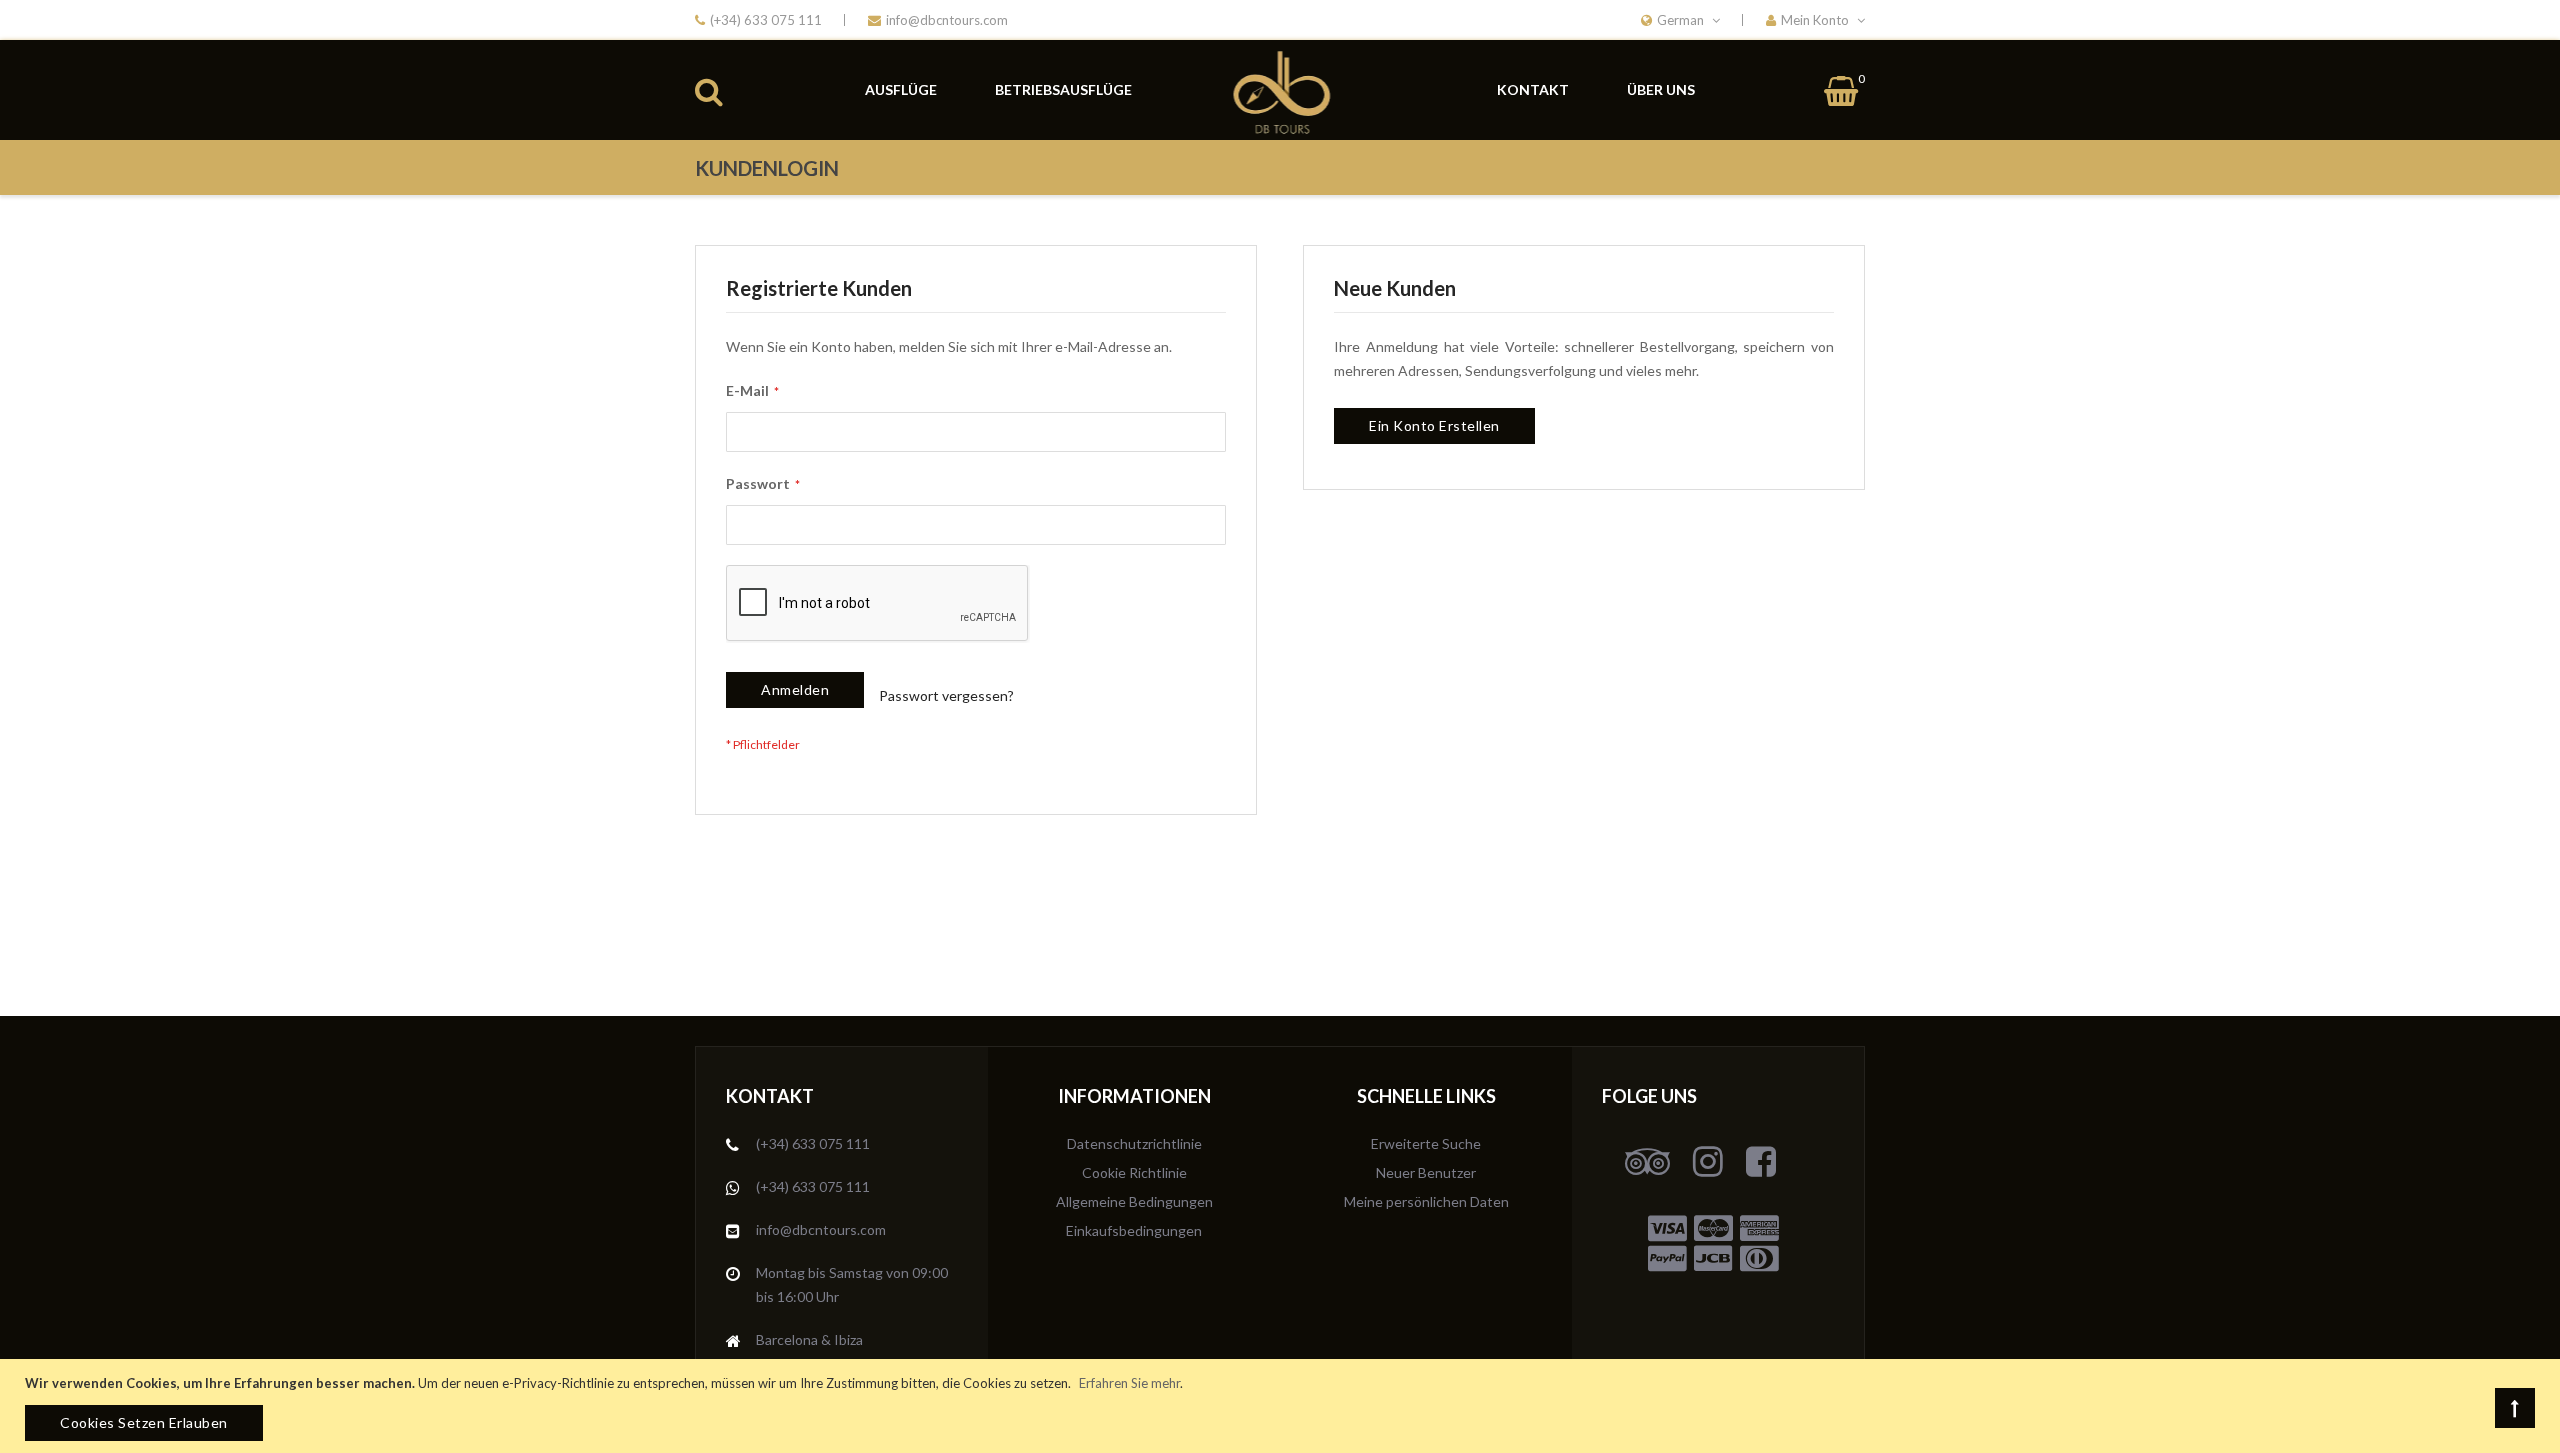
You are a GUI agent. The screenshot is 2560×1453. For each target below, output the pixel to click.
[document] (1282, 1406)
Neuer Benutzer (1426, 1172)
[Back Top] (2515, 1408)
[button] (1815, 20)
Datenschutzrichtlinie (1134, 1143)
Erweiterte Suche (1426, 1143)
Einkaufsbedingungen (1134, 1230)
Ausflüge (901, 89)
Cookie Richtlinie (1134, 1172)
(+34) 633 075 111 (766, 20)
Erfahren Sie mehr (1129, 1383)
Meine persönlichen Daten (1426, 1201)
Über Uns (1661, 89)
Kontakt (1533, 89)
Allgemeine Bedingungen (1134, 1201)
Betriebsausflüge (1063, 89)
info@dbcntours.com (947, 20)
